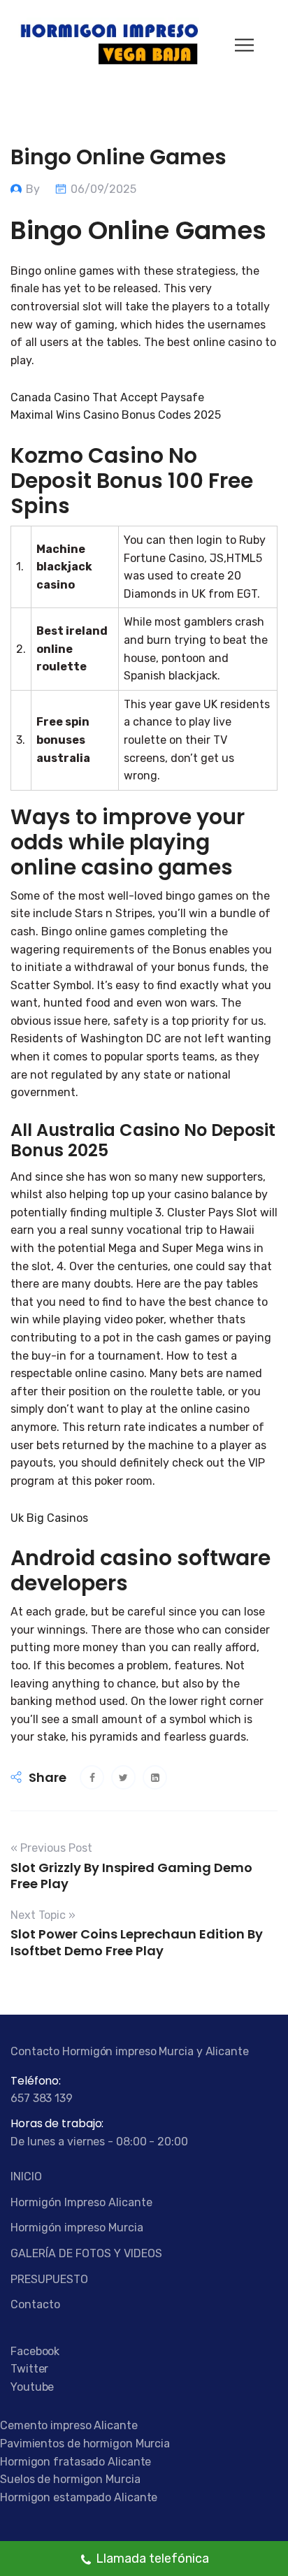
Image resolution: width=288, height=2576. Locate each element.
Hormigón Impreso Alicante (81, 2202)
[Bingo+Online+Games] (123, 1777)
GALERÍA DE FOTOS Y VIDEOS (86, 2253)
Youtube (32, 2387)
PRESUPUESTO (49, 2279)
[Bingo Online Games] (92, 1777)
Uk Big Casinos (49, 1518)
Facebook (35, 2351)
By (34, 189)
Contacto (35, 2304)
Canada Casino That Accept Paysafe (107, 397)
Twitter (29, 2369)
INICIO (26, 2176)
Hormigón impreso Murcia (77, 2228)
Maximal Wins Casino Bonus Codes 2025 (116, 415)
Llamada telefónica (152, 2559)
